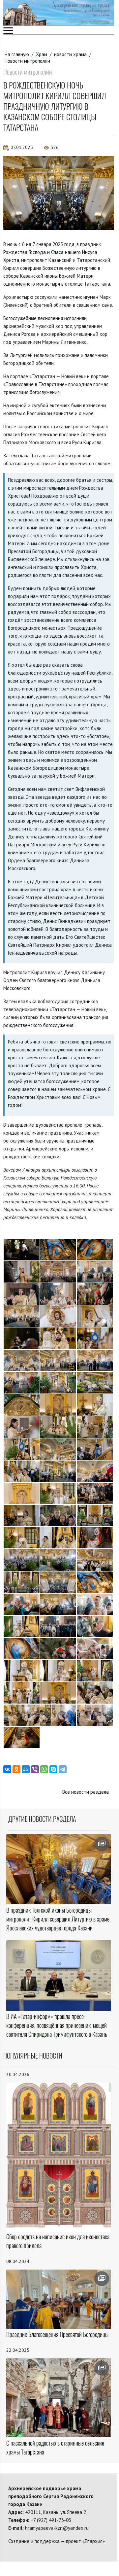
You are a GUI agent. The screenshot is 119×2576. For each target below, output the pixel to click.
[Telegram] (63, 1769)
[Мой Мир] (26, 1769)
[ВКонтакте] (7, 1769)
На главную (17, 54)
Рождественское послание (50, 434)
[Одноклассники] (16, 1769)
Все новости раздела (86, 1792)
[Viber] (35, 1769)
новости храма (70, 54)
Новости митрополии (27, 61)
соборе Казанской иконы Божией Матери (48, 276)
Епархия (94, 2541)
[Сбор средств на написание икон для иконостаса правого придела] (59, 2157)
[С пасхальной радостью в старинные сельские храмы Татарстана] (59, 2398)
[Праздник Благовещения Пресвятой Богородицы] (59, 2299)
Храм (42, 54)
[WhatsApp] (44, 1769)
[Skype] (53, 1769)
